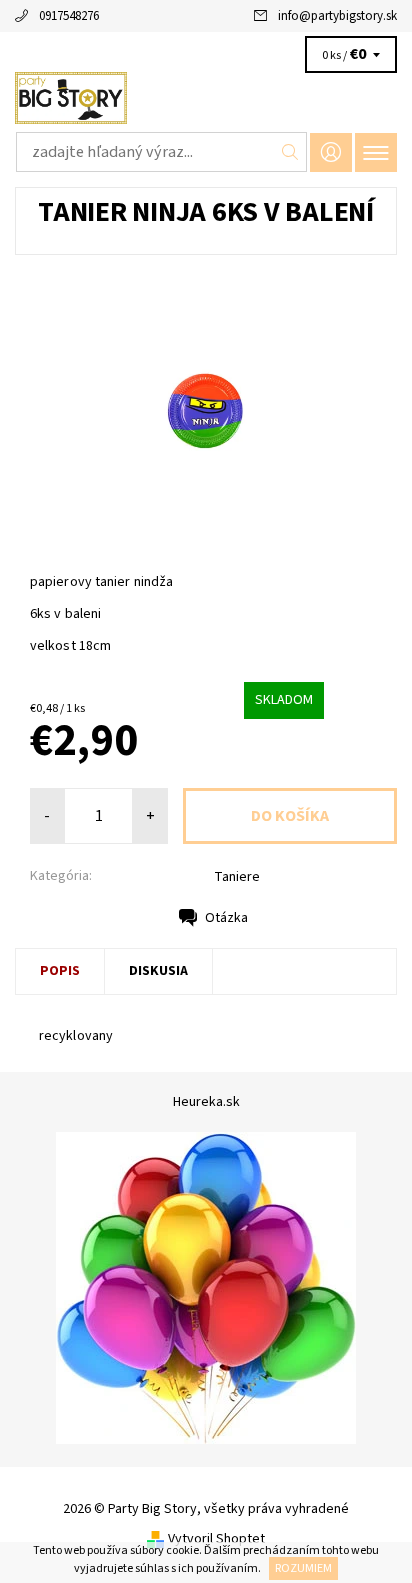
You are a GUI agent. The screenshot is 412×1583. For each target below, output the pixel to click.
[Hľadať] (290, 152)
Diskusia (158, 971)
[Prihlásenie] (331, 152)
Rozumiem (303, 1568)
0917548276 (69, 16)
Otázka (226, 918)
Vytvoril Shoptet (216, 1539)
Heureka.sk (206, 1102)
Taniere (237, 877)
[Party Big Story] (206, 98)
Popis (60, 971)
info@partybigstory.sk (337, 16)
